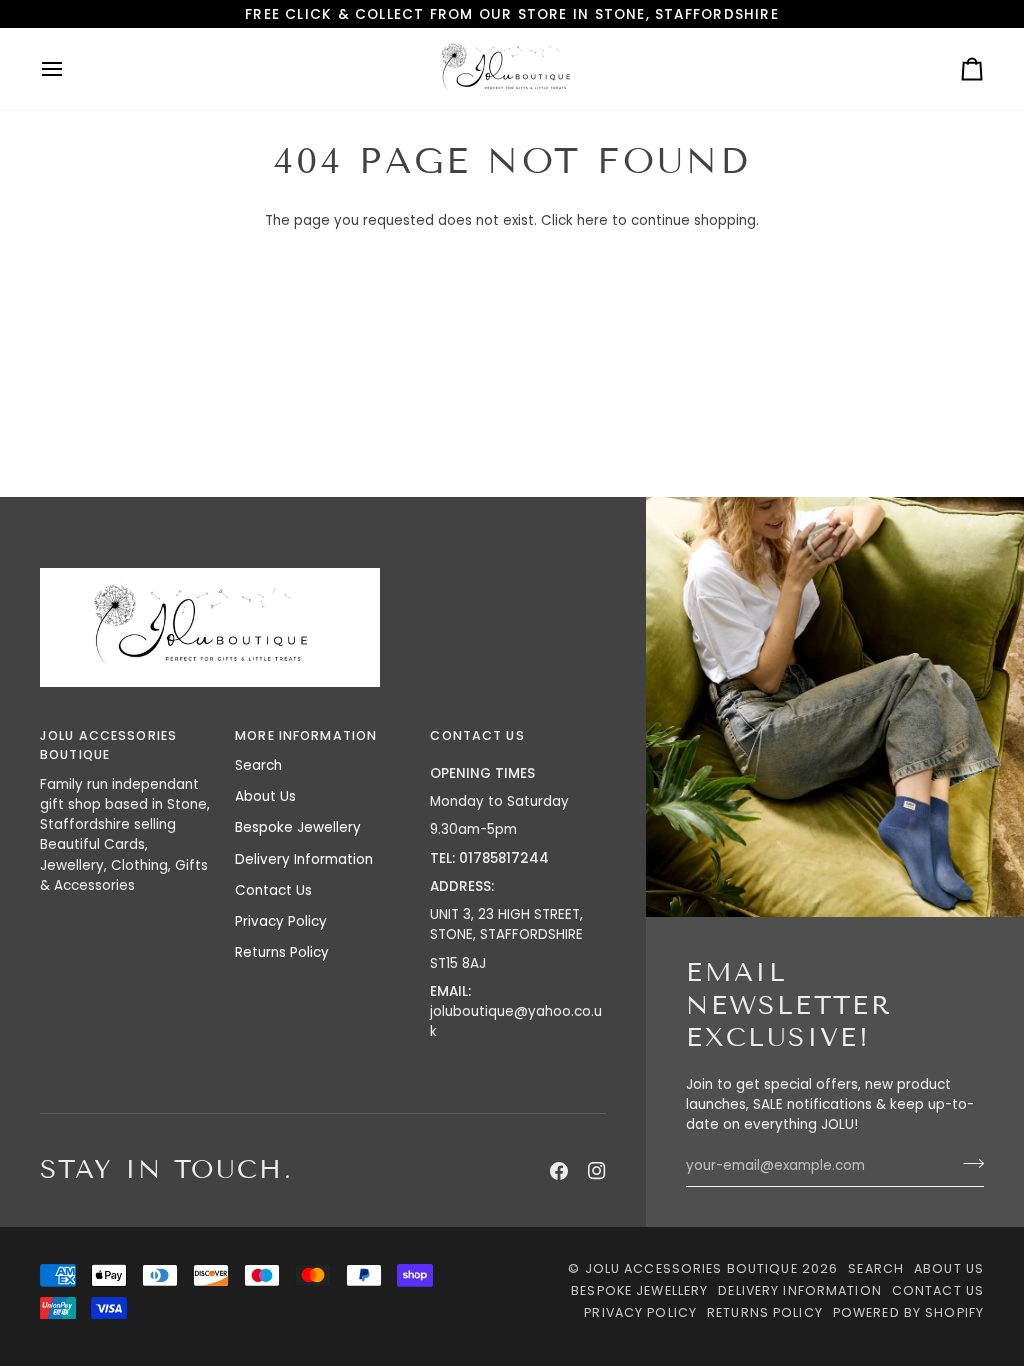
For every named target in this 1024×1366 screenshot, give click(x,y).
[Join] (967, 1164)
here (592, 220)
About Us (265, 796)
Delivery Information (304, 859)
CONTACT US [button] (477, 735)
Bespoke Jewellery (298, 827)
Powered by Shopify (908, 1312)
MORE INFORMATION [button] (306, 735)
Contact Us (273, 890)
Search (258, 765)
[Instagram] (597, 1171)
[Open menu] (70, 69)
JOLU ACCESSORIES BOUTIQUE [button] (108, 745)
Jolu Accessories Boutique (693, 1268)
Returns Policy (282, 952)
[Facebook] (559, 1171)
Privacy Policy (281, 921)
